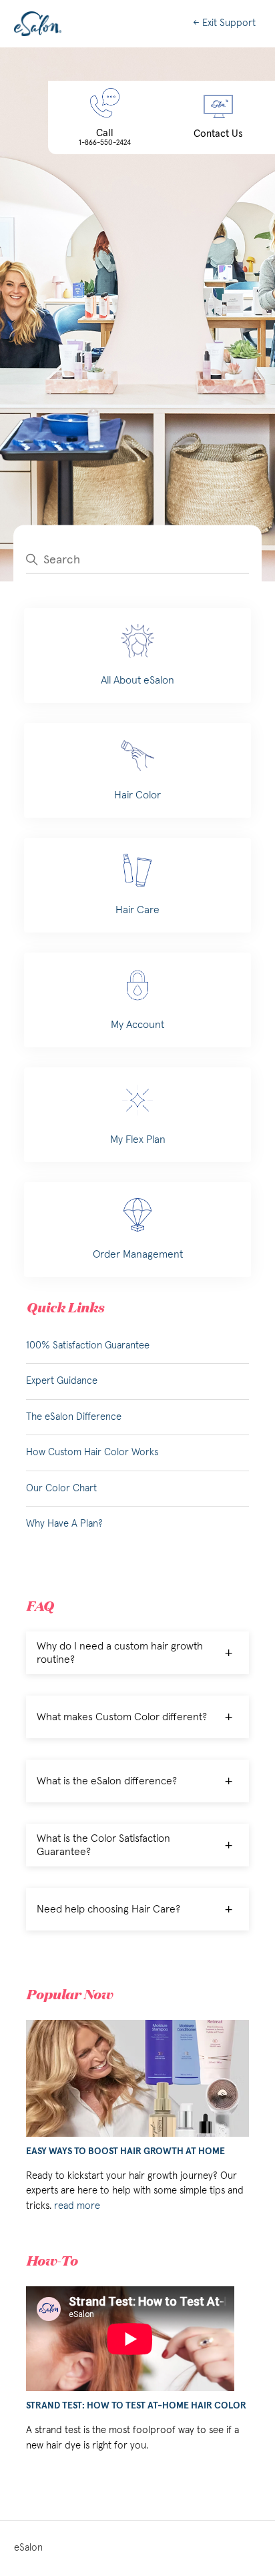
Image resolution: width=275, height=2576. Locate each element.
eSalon (28, 2548)
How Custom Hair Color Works (92, 1452)
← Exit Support (224, 23)
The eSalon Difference (74, 1417)
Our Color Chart (61, 1488)
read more (77, 2206)
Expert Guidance (62, 1381)
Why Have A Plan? (64, 1524)
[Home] (38, 24)
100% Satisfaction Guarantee (88, 1345)
